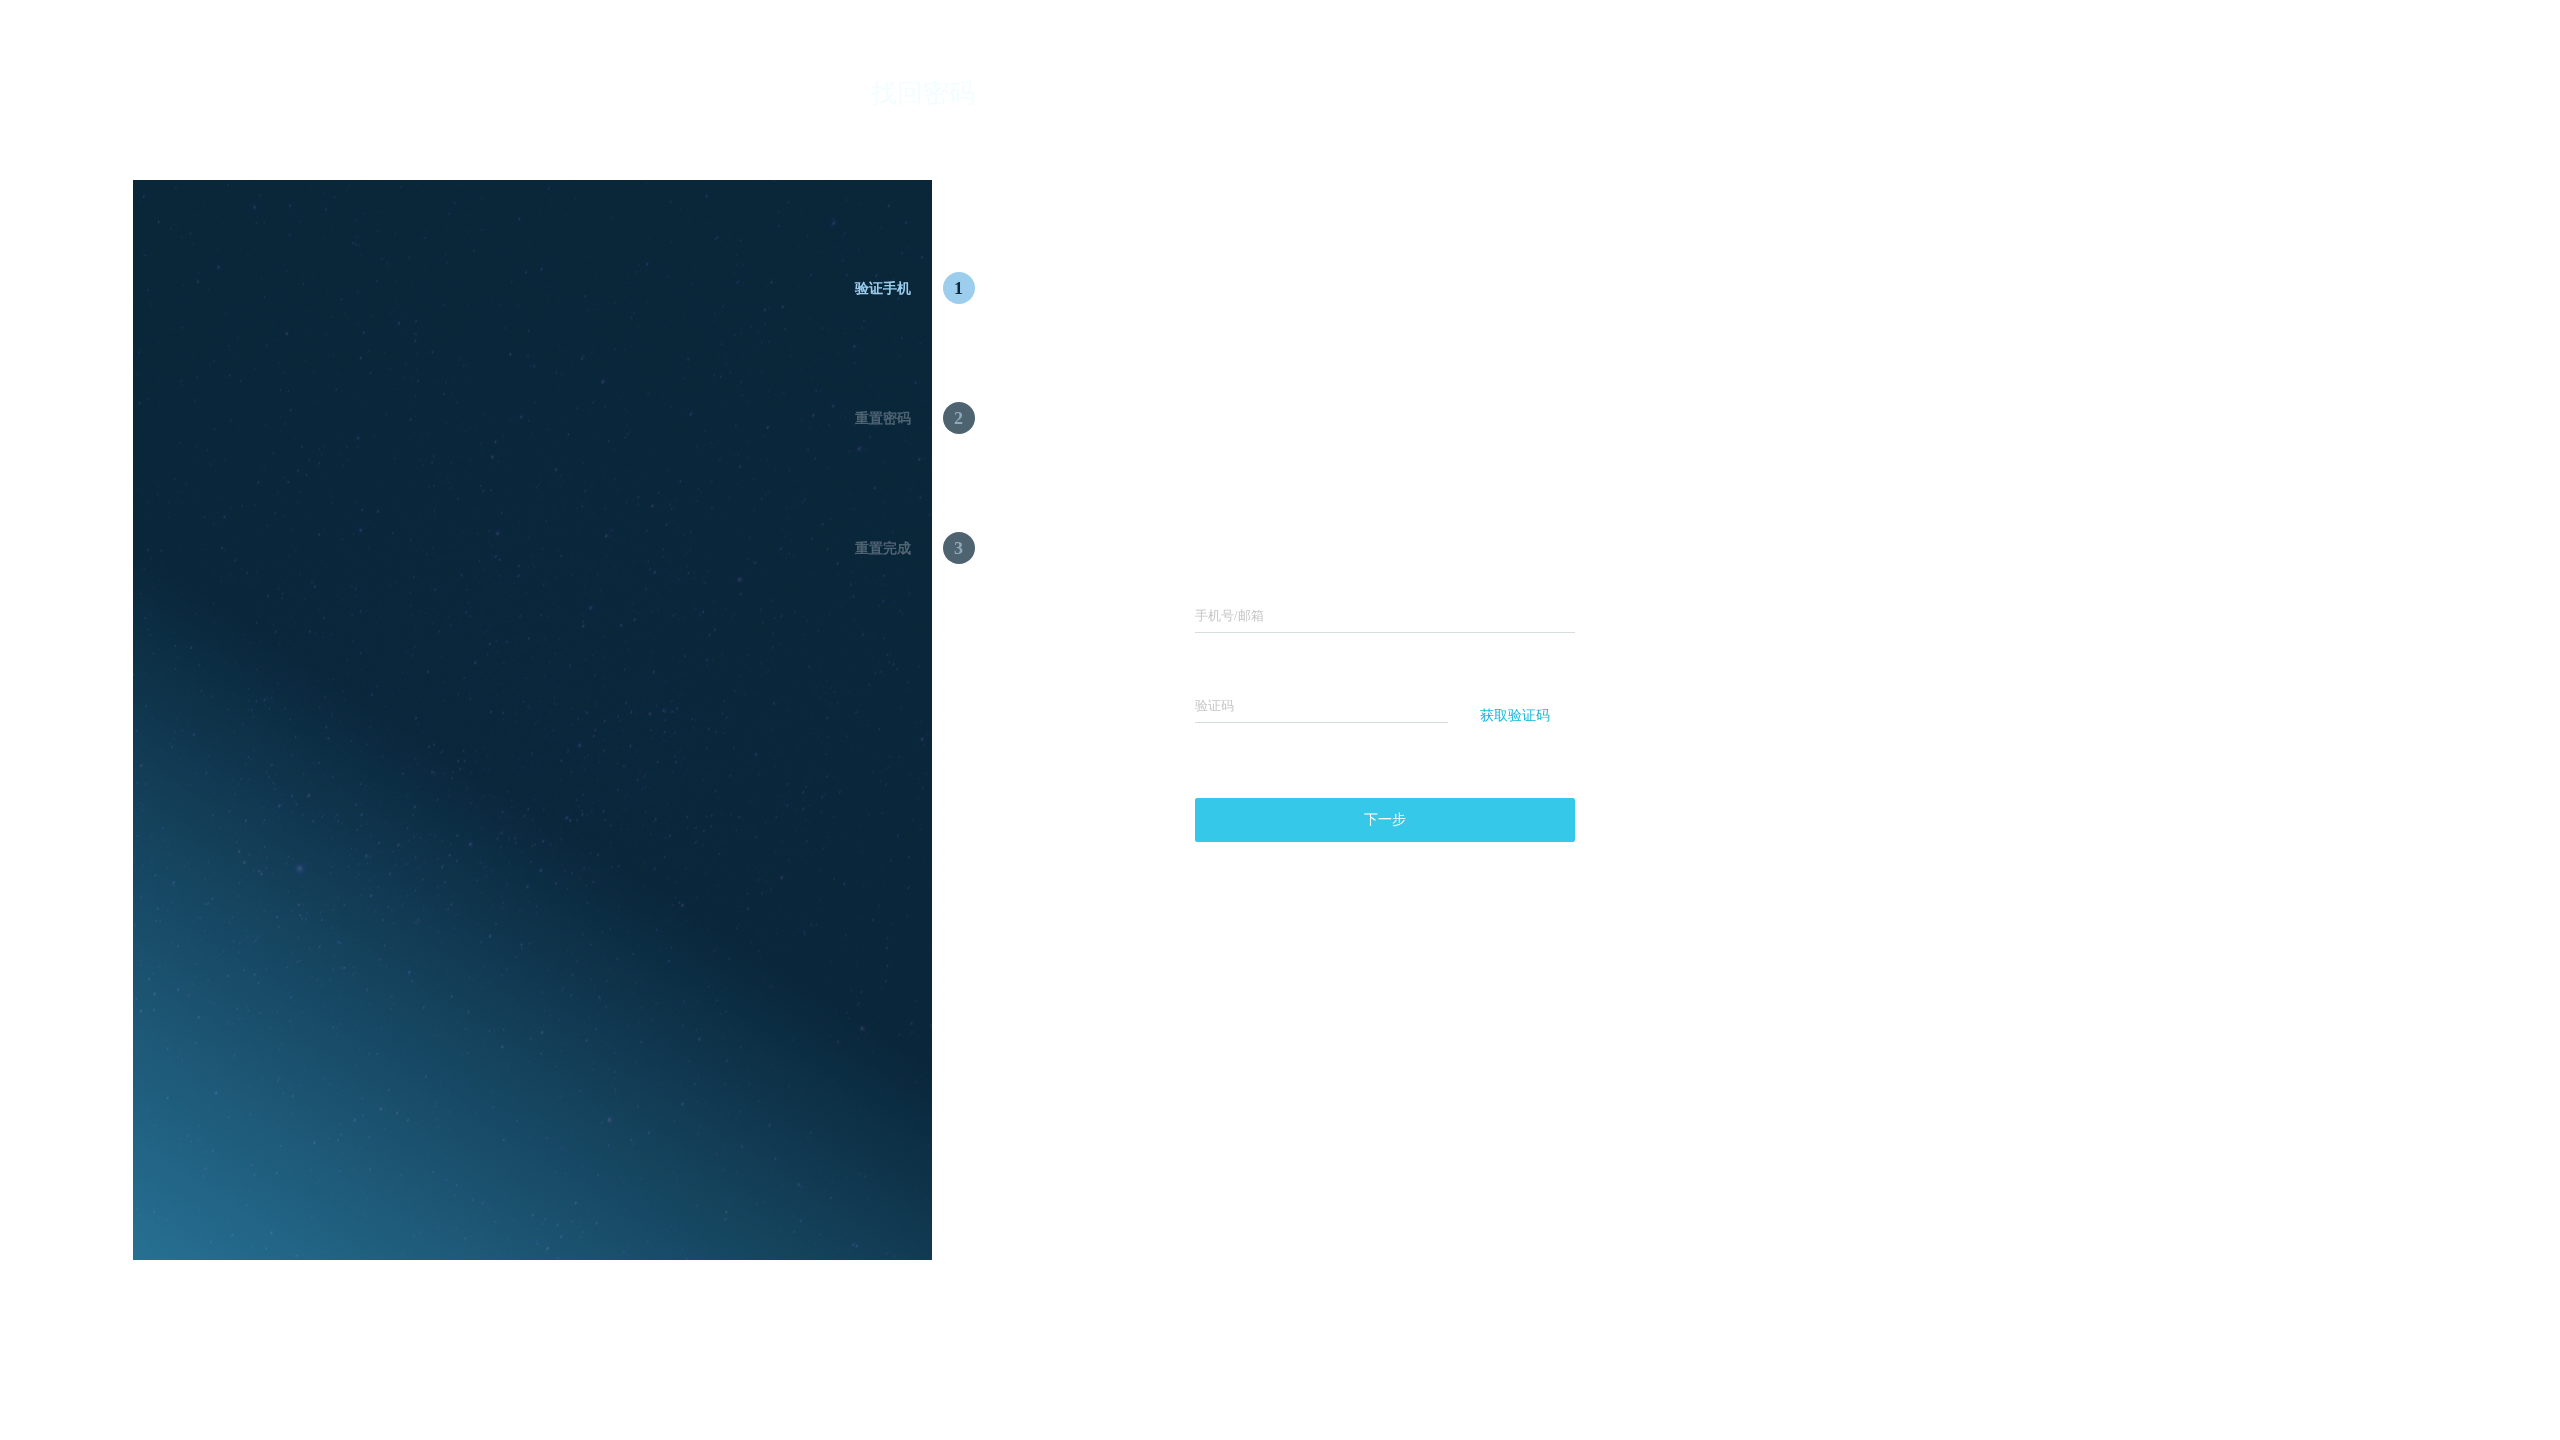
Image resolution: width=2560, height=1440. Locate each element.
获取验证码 (1515, 715)
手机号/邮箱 (1229, 615)
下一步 (1385, 819)
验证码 (1214, 705)
